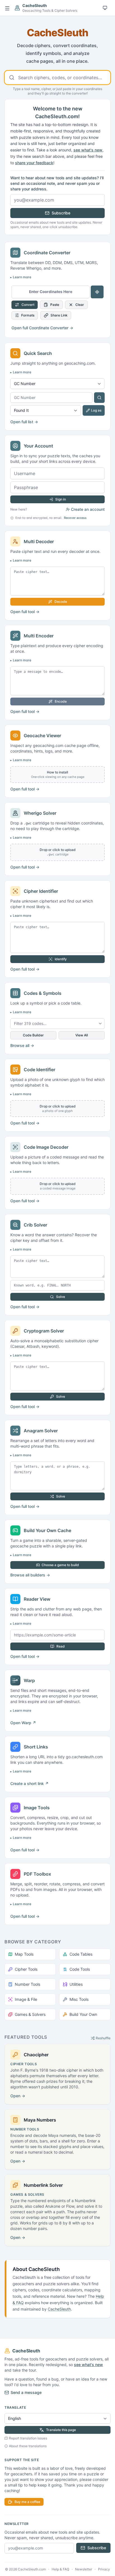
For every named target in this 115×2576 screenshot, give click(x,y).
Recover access (75, 518)
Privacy (104, 2569)
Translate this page (61, 2430)
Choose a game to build (60, 1565)
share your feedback (34, 163)
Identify (61, 959)
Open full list (24, 422)
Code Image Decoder (46, 1147)
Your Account (38, 446)
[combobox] (57, 78)
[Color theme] (105, 8)
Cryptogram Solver (44, 1331)
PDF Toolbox (37, 1874)
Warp (29, 1680)
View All (82, 1035)
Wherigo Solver (40, 813)
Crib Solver (35, 1225)
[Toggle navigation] (7, 8)
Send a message (26, 2392)
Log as (96, 410)
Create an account (88, 509)
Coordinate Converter (47, 253)
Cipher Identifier (41, 891)
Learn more (22, 277)
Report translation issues (28, 2438)
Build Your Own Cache (47, 1530)
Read (61, 1646)
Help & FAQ (60, 2569)
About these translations (28, 2446)
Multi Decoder (39, 541)
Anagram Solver (41, 1431)
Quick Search (38, 353)
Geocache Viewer (42, 736)
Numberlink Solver (43, 2185)
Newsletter (84, 2569)
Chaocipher (36, 2055)
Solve (61, 1297)
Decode (61, 602)
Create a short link (29, 1783)
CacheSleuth (59, 2309)
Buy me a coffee (27, 2502)
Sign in (61, 499)
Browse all (22, 1045)
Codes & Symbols (43, 993)
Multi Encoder (39, 636)
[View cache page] (99, 398)
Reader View (37, 1599)
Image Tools (37, 1808)
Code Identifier (39, 1070)
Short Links (36, 1747)
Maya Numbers (40, 2120)
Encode (61, 701)
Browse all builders (30, 1575)
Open (23, 1723)
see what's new (88, 150)
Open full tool (25, 612)
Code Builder (33, 1035)
